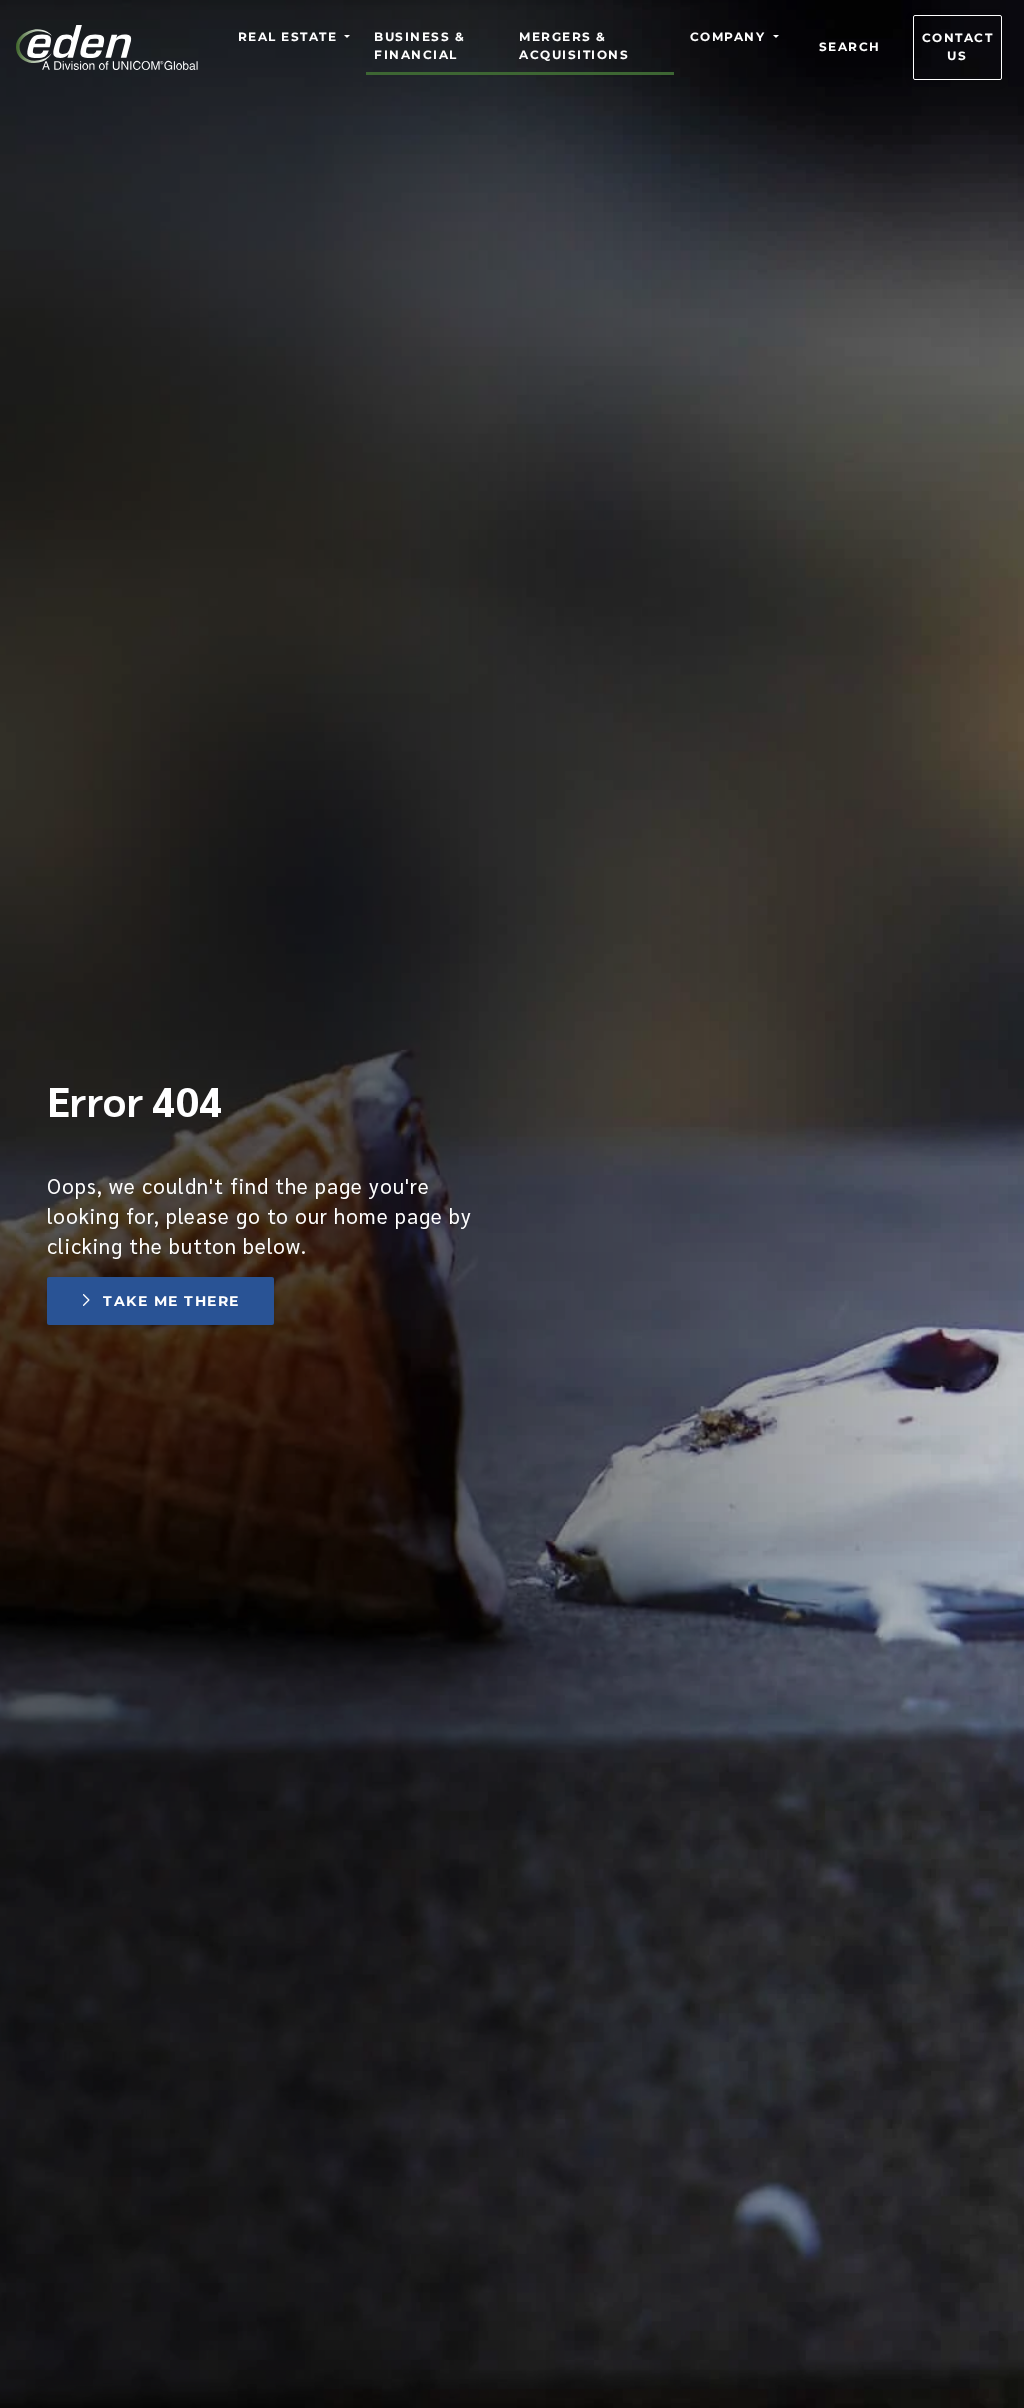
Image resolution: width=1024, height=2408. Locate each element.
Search (850, 46)
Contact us (958, 46)
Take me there (171, 1301)
